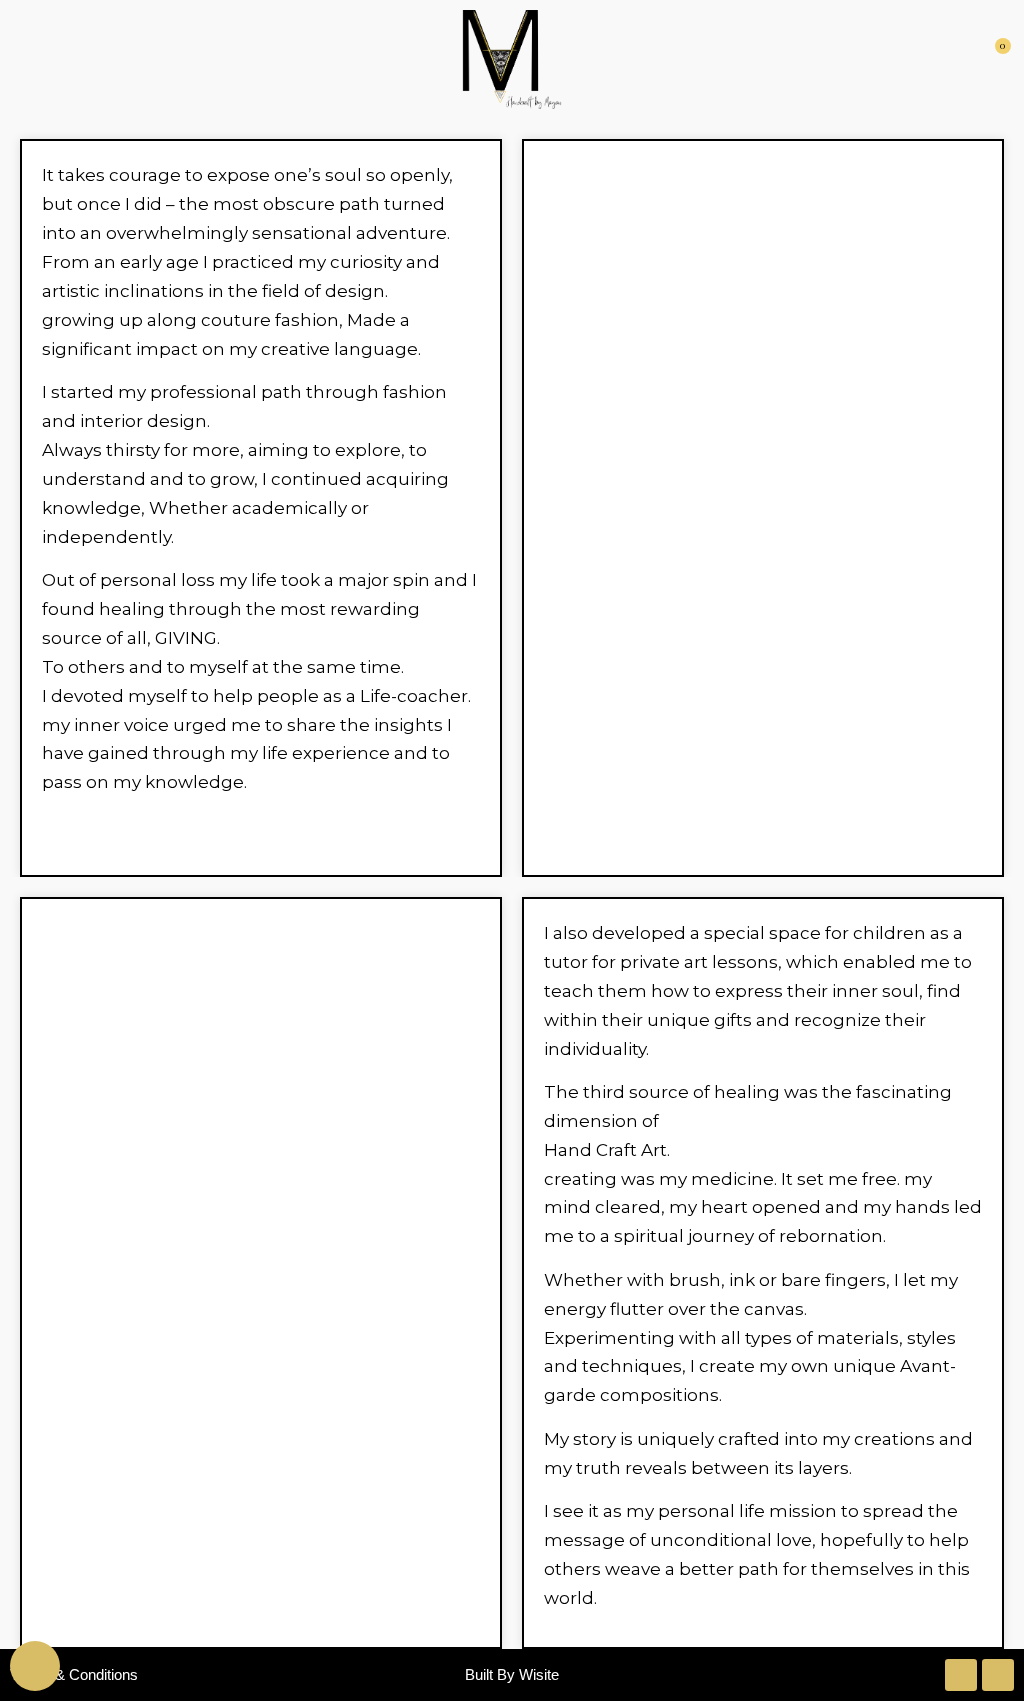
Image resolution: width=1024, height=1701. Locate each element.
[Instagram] (961, 1675)
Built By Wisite (512, 1674)
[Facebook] (998, 1675)
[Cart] (997, 60)
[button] (24, 59)
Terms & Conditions (74, 1674)
